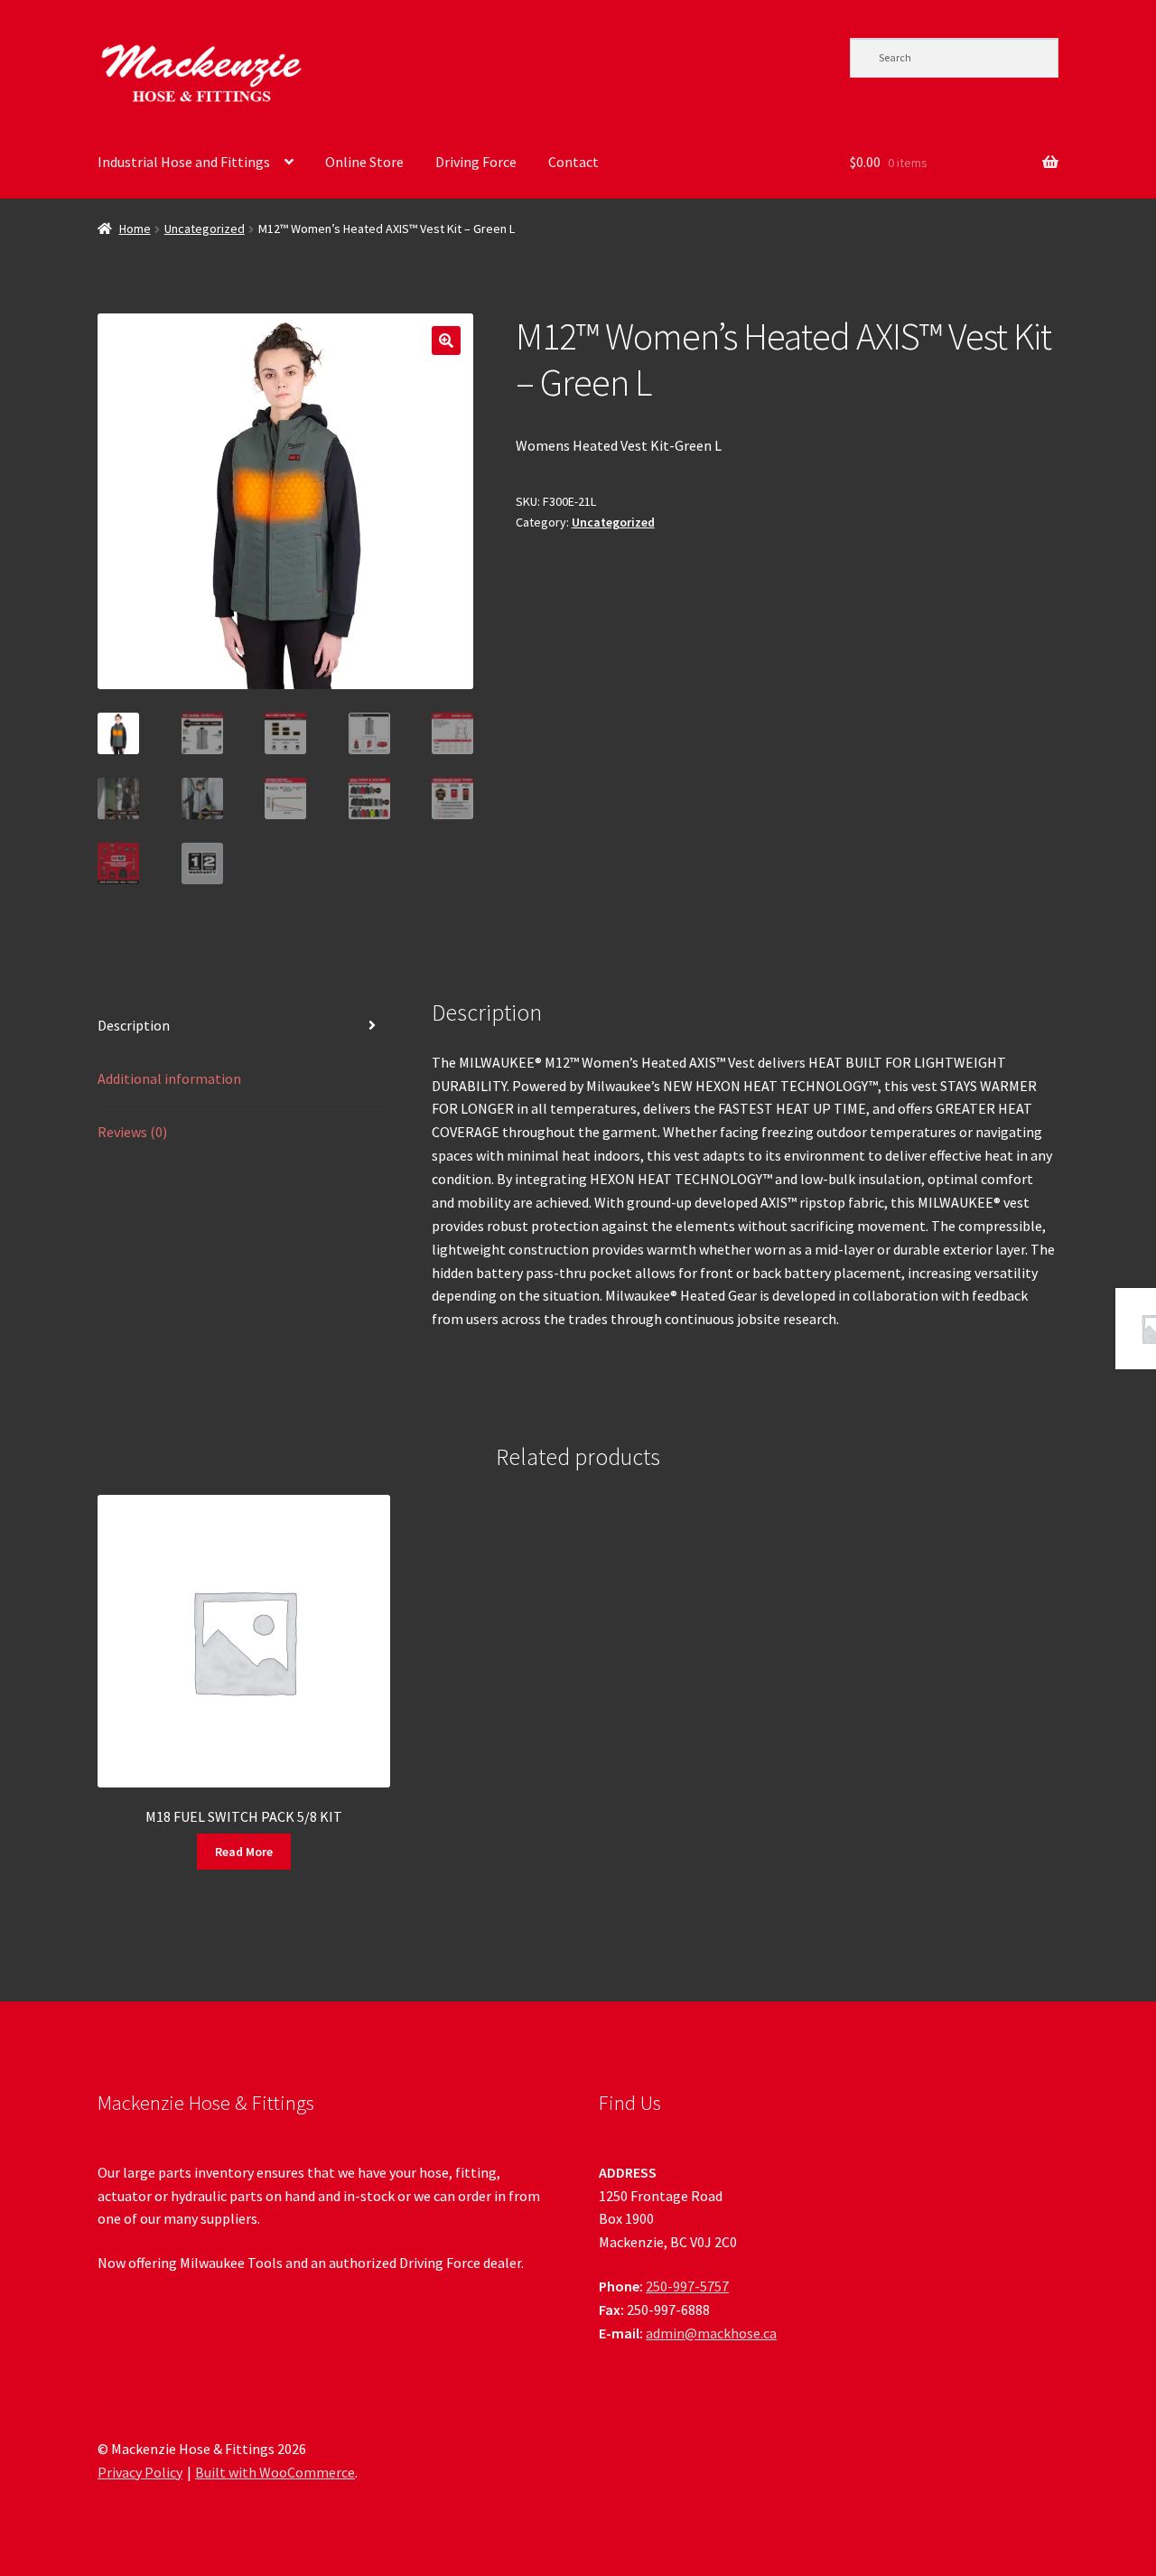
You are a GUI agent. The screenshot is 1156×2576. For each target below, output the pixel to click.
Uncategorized (205, 229)
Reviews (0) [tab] (132, 1132)
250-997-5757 (687, 2286)
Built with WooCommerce (275, 2472)
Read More (244, 1852)
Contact (573, 162)
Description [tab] (134, 1025)
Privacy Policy (140, 2472)
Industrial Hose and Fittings (184, 162)
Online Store (364, 162)
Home (135, 229)
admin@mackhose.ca (711, 2333)
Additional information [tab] (169, 1078)
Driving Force (476, 162)
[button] (446, 341)
